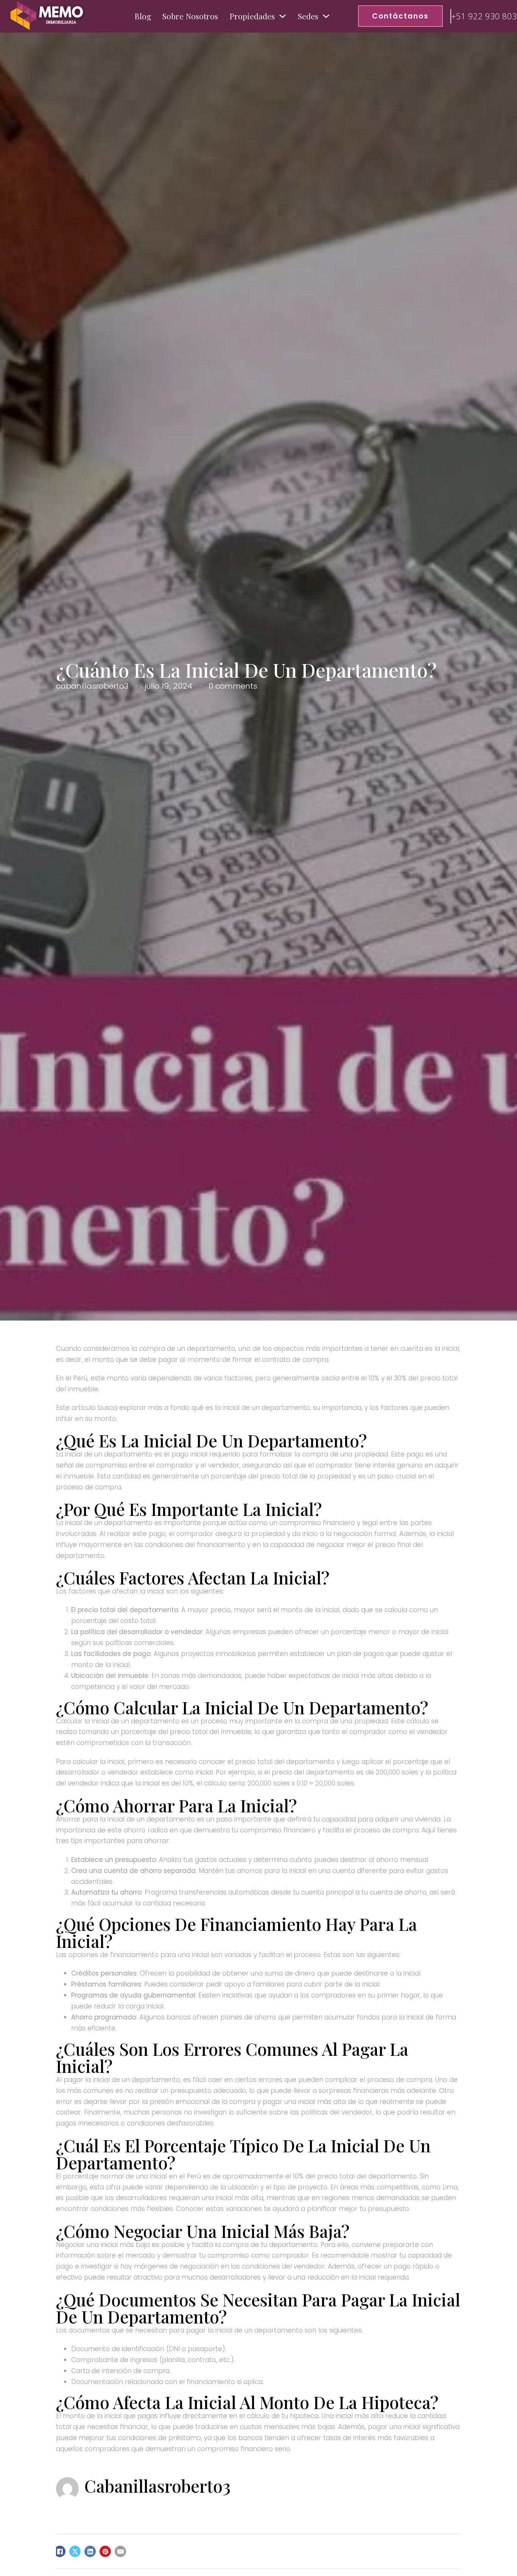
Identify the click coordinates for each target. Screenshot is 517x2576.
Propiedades (252, 16)
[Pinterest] (105, 2551)
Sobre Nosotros (190, 16)
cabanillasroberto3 (157, 2486)
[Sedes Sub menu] (326, 16)
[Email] (120, 2551)
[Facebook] (60, 2551)
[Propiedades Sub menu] (283, 16)
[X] (75, 2551)
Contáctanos (400, 16)
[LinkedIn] (90, 2551)
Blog (143, 16)
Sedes (308, 16)
